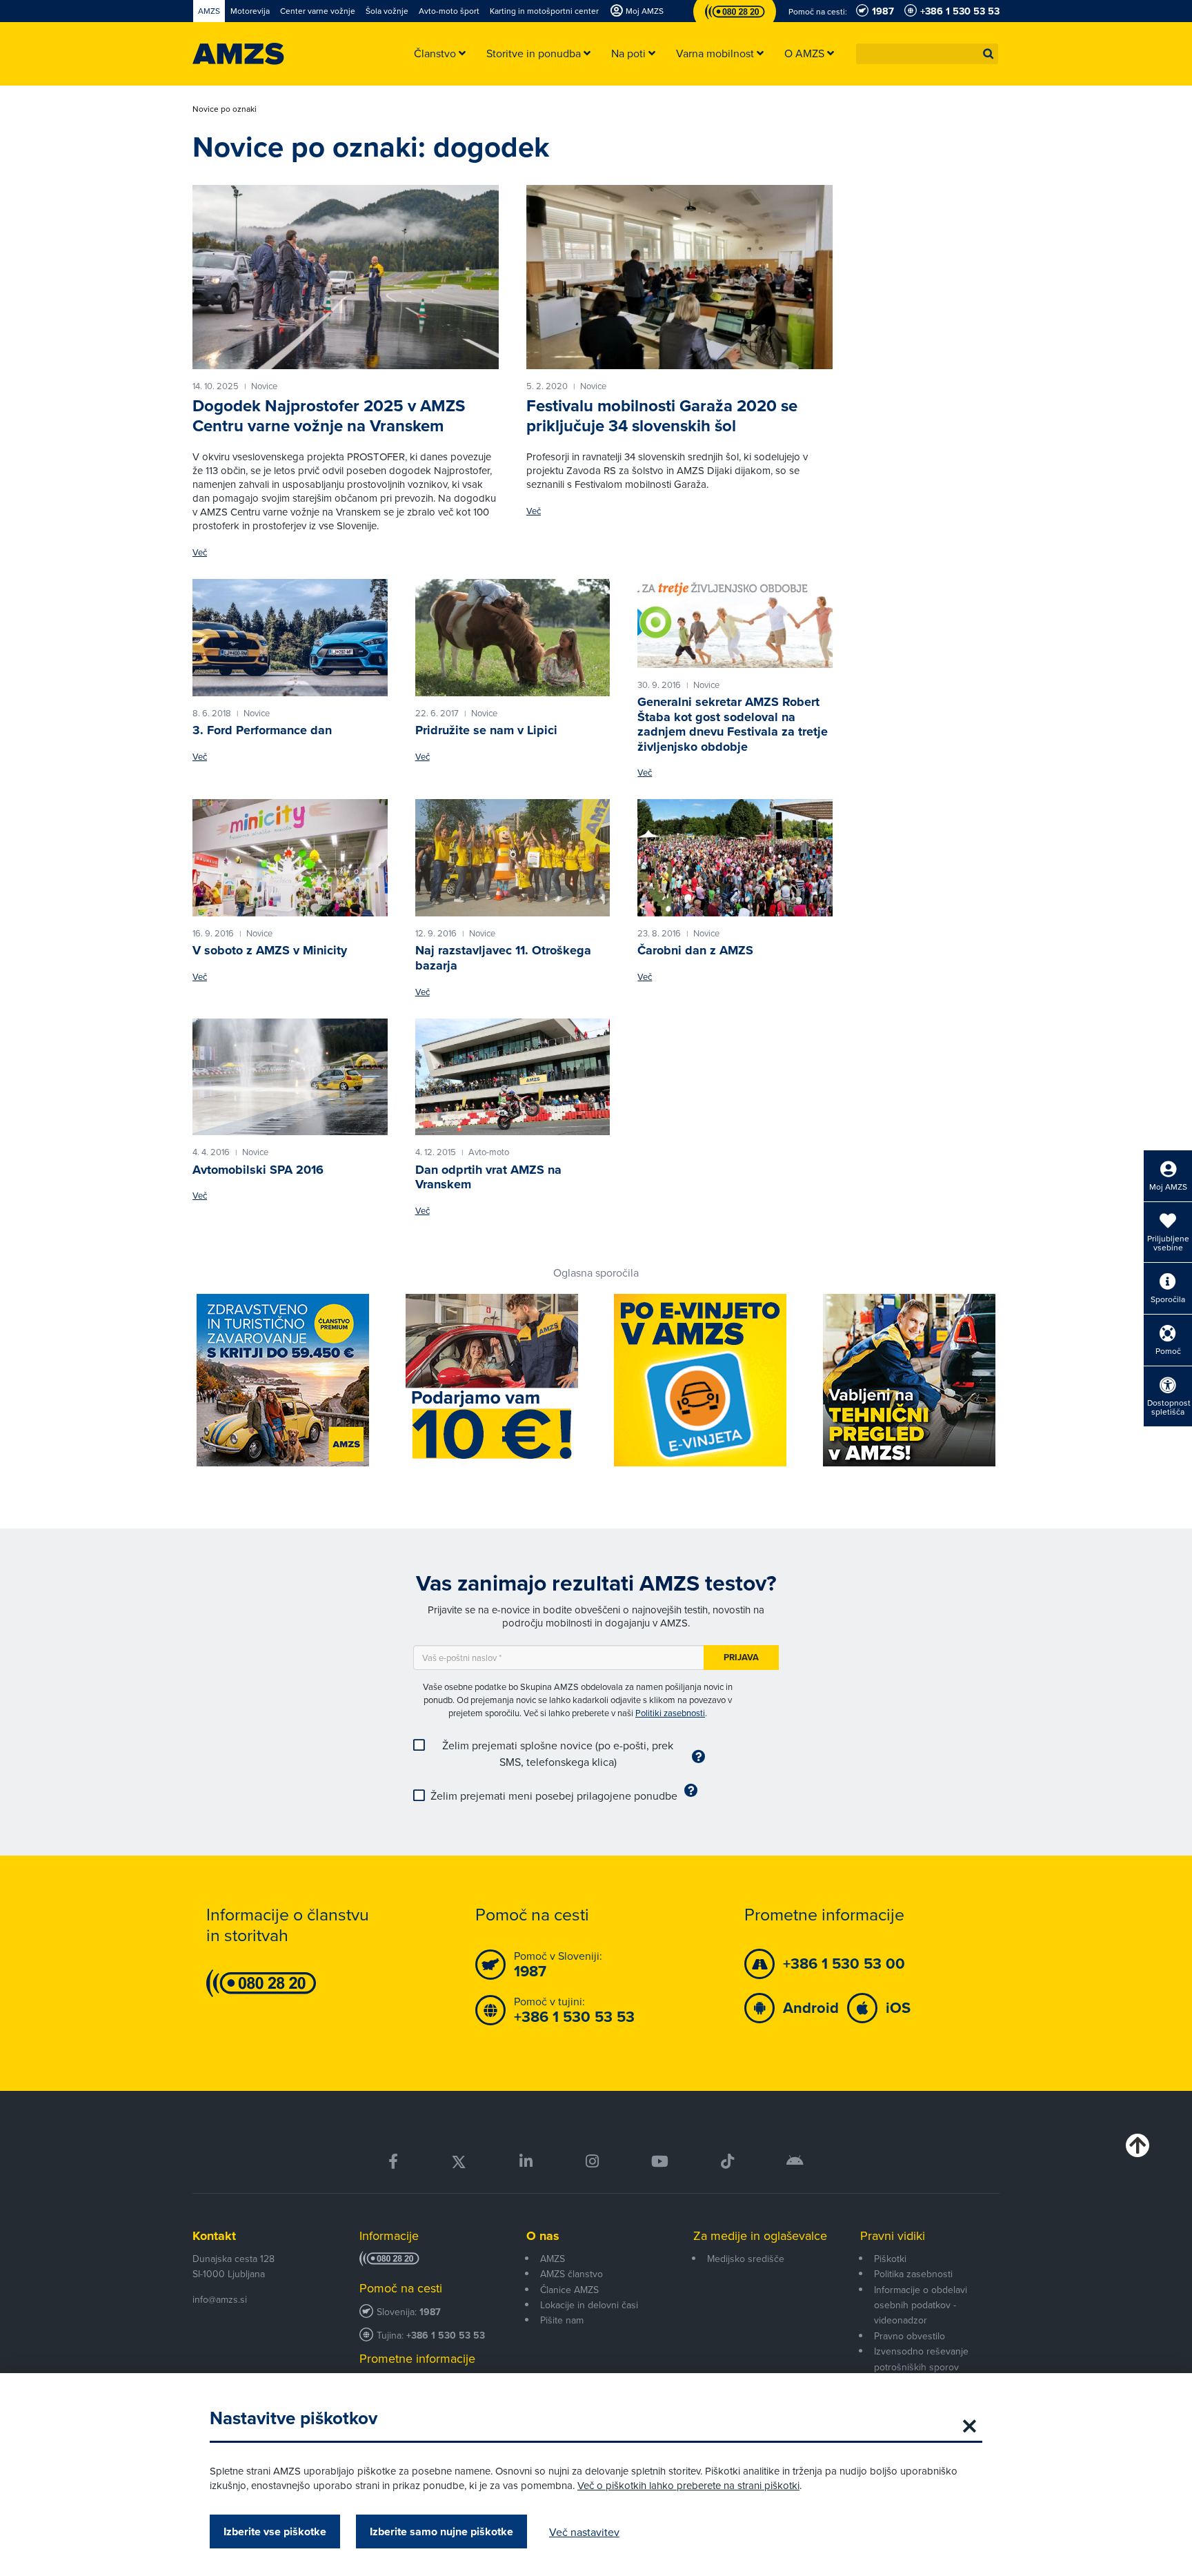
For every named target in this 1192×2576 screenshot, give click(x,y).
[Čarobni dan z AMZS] (735, 858)
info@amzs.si (220, 2299)
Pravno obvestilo (910, 2336)
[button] (989, 54)
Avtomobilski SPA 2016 (258, 1170)
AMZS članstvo (572, 2274)
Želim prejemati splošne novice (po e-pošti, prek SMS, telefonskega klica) (558, 1753)
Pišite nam (562, 2320)
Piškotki (890, 2259)
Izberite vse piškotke (275, 2531)
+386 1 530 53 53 (446, 2336)
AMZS (553, 2259)
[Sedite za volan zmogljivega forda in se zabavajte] (290, 638)
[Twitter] (459, 2162)
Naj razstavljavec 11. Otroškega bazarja (503, 958)
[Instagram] (592, 2162)
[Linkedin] (526, 2162)
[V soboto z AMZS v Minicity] (290, 858)
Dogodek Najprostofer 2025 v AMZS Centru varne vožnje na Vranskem (329, 416)
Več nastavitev (584, 2532)
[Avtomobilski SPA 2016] (290, 1077)
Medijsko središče (746, 2259)
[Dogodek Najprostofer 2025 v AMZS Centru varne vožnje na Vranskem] (346, 277)
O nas (543, 2236)
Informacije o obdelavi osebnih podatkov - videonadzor (921, 2305)
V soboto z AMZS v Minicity (270, 950)
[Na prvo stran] (238, 54)
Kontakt (214, 2236)
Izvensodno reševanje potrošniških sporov (921, 2359)
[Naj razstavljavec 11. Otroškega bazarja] (513, 858)
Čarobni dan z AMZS (695, 950)
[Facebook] (393, 2162)
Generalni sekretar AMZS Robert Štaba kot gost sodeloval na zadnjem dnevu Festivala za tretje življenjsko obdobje (733, 724)
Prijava (741, 1657)
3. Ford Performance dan (262, 730)
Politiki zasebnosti (670, 1713)
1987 (430, 2312)
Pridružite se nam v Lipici (486, 730)
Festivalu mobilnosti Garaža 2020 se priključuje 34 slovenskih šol (662, 416)
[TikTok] (727, 2162)
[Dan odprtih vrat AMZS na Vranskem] (513, 1077)
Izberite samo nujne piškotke (441, 2531)
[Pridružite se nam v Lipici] (513, 638)
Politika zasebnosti (913, 2274)
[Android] (795, 2162)
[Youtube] (660, 2162)
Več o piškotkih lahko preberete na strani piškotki (688, 2485)
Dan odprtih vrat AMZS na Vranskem (488, 1177)
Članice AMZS (569, 2290)
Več (200, 552)
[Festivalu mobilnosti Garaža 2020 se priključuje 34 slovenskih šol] (679, 277)
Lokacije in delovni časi (589, 2305)
